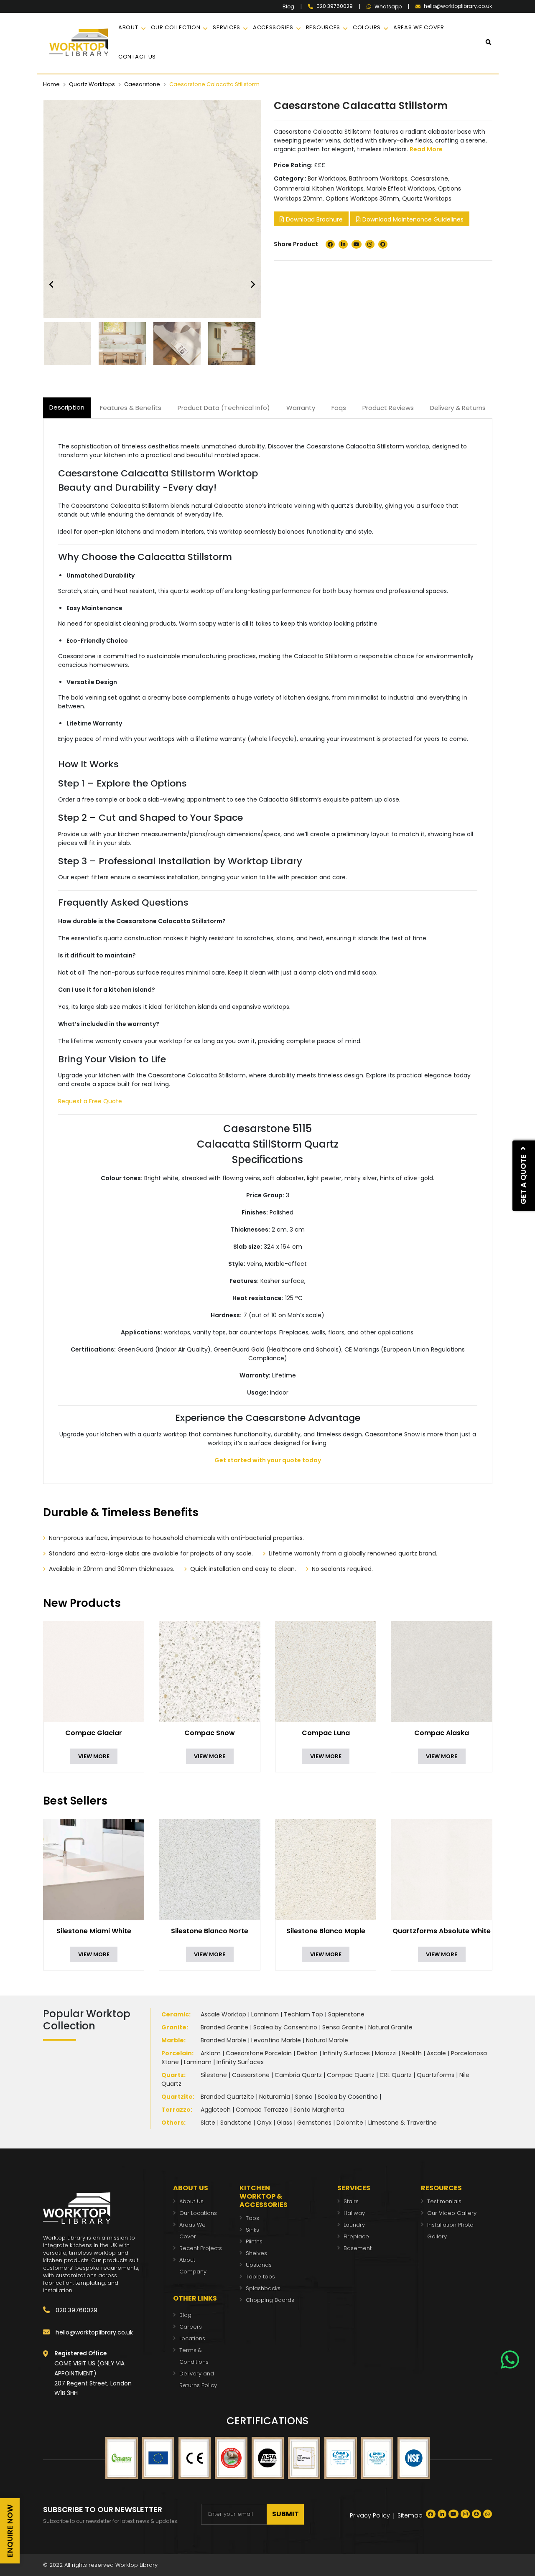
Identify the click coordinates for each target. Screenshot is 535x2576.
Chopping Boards (270, 2300)
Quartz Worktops (92, 84)
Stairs (351, 2201)
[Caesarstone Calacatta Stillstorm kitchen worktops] (125, 344)
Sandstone (236, 2123)
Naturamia (275, 2097)
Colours (367, 27)
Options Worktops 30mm (362, 199)
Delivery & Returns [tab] (458, 408)
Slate (208, 2123)
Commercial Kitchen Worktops (319, 188)
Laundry (354, 2225)
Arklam (211, 2053)
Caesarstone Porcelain (259, 2053)
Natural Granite (390, 2027)
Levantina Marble (276, 2040)
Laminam (265, 2014)
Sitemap (410, 2515)
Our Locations (198, 2213)
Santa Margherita (319, 2110)
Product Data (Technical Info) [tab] (224, 408)
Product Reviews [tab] (388, 408)
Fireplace (356, 2236)
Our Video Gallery (452, 2213)
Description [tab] (67, 407)
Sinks (252, 2230)
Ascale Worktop (223, 2014)
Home (51, 84)
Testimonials (444, 2201)
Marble (173, 2040)
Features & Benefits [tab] (131, 408)
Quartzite (177, 2097)
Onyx (264, 2123)
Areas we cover (419, 27)
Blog (288, 7)
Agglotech (216, 2110)
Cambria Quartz (298, 2075)
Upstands (259, 2265)
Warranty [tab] (301, 408)
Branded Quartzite (227, 2097)
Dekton (307, 2053)
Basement (358, 2248)
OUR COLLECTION (176, 27)
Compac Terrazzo (262, 2110)
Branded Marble (223, 2040)
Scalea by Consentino (285, 2027)
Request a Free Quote (90, 1101)
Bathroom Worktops (378, 178)
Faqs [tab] (339, 408)
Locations (192, 2338)
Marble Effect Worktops (401, 188)
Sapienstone (346, 2014)
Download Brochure (313, 219)
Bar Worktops (327, 178)
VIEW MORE (94, 1756)
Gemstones (314, 2123)
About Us (191, 2201)
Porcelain (177, 2053)
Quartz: (173, 2075)
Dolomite (350, 2123)
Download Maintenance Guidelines (412, 219)
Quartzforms (436, 2075)
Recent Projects (201, 2248)
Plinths (254, 2241)
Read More (426, 149)
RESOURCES (323, 27)
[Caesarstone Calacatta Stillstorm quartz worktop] (180, 344)
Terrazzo (176, 2110)
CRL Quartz (396, 2075)
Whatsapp (388, 7)
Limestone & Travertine (403, 2123)
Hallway (354, 2213)
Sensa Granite (343, 2027)
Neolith (412, 2053)
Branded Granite (224, 2027)
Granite (174, 2027)
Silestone (214, 2075)
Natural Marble (327, 2040)
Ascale (436, 2053)
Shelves (256, 2253)
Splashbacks (263, 2288)
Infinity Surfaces (346, 2053)
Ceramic (175, 2014)
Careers (191, 2327)
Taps (252, 2218)
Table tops (260, 2277)
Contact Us (137, 57)
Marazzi (386, 2053)
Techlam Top (303, 2014)
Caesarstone (142, 84)
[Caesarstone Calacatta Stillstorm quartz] (70, 344)
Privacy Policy (370, 2515)
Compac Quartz (351, 2075)
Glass (284, 2123)
